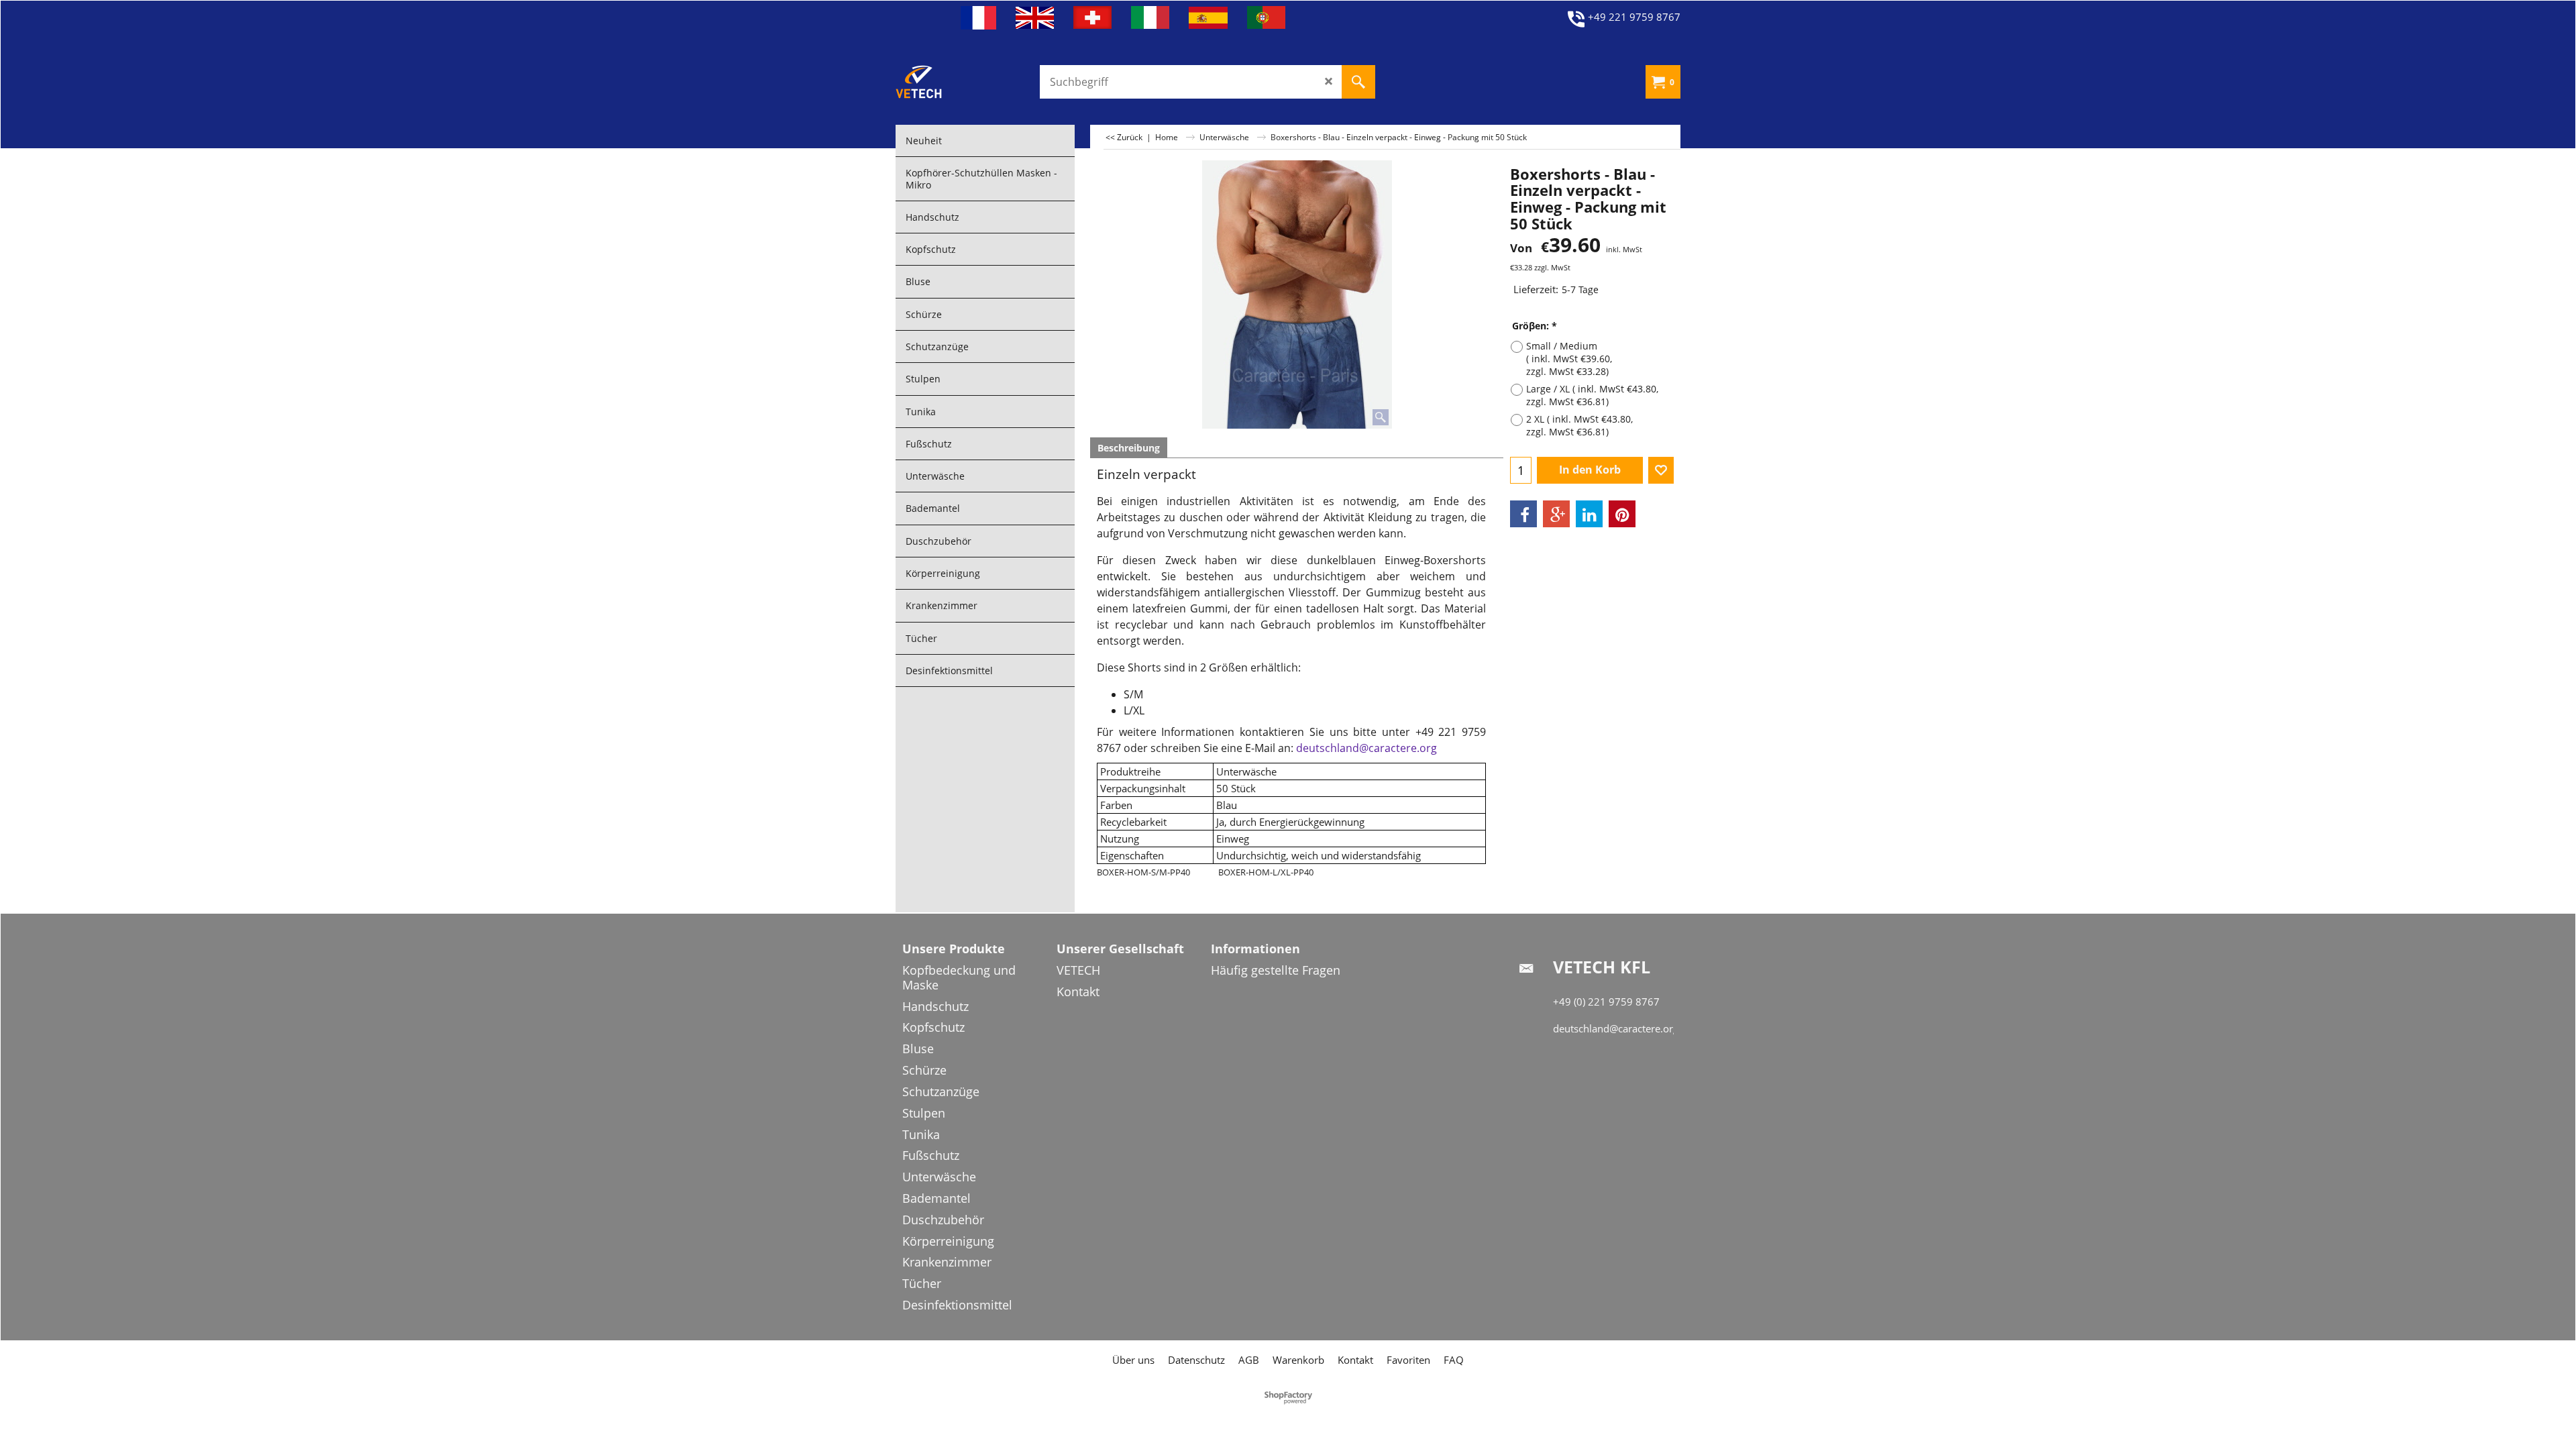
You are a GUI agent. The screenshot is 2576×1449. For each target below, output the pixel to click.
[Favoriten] (1661, 470)
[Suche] (1358, 82)
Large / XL (1592, 395)
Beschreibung (1129, 448)
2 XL (1579, 425)
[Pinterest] (1622, 514)
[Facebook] (1523, 514)
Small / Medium (1569, 359)
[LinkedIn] (1589, 514)
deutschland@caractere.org (1366, 748)
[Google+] (1556, 514)
